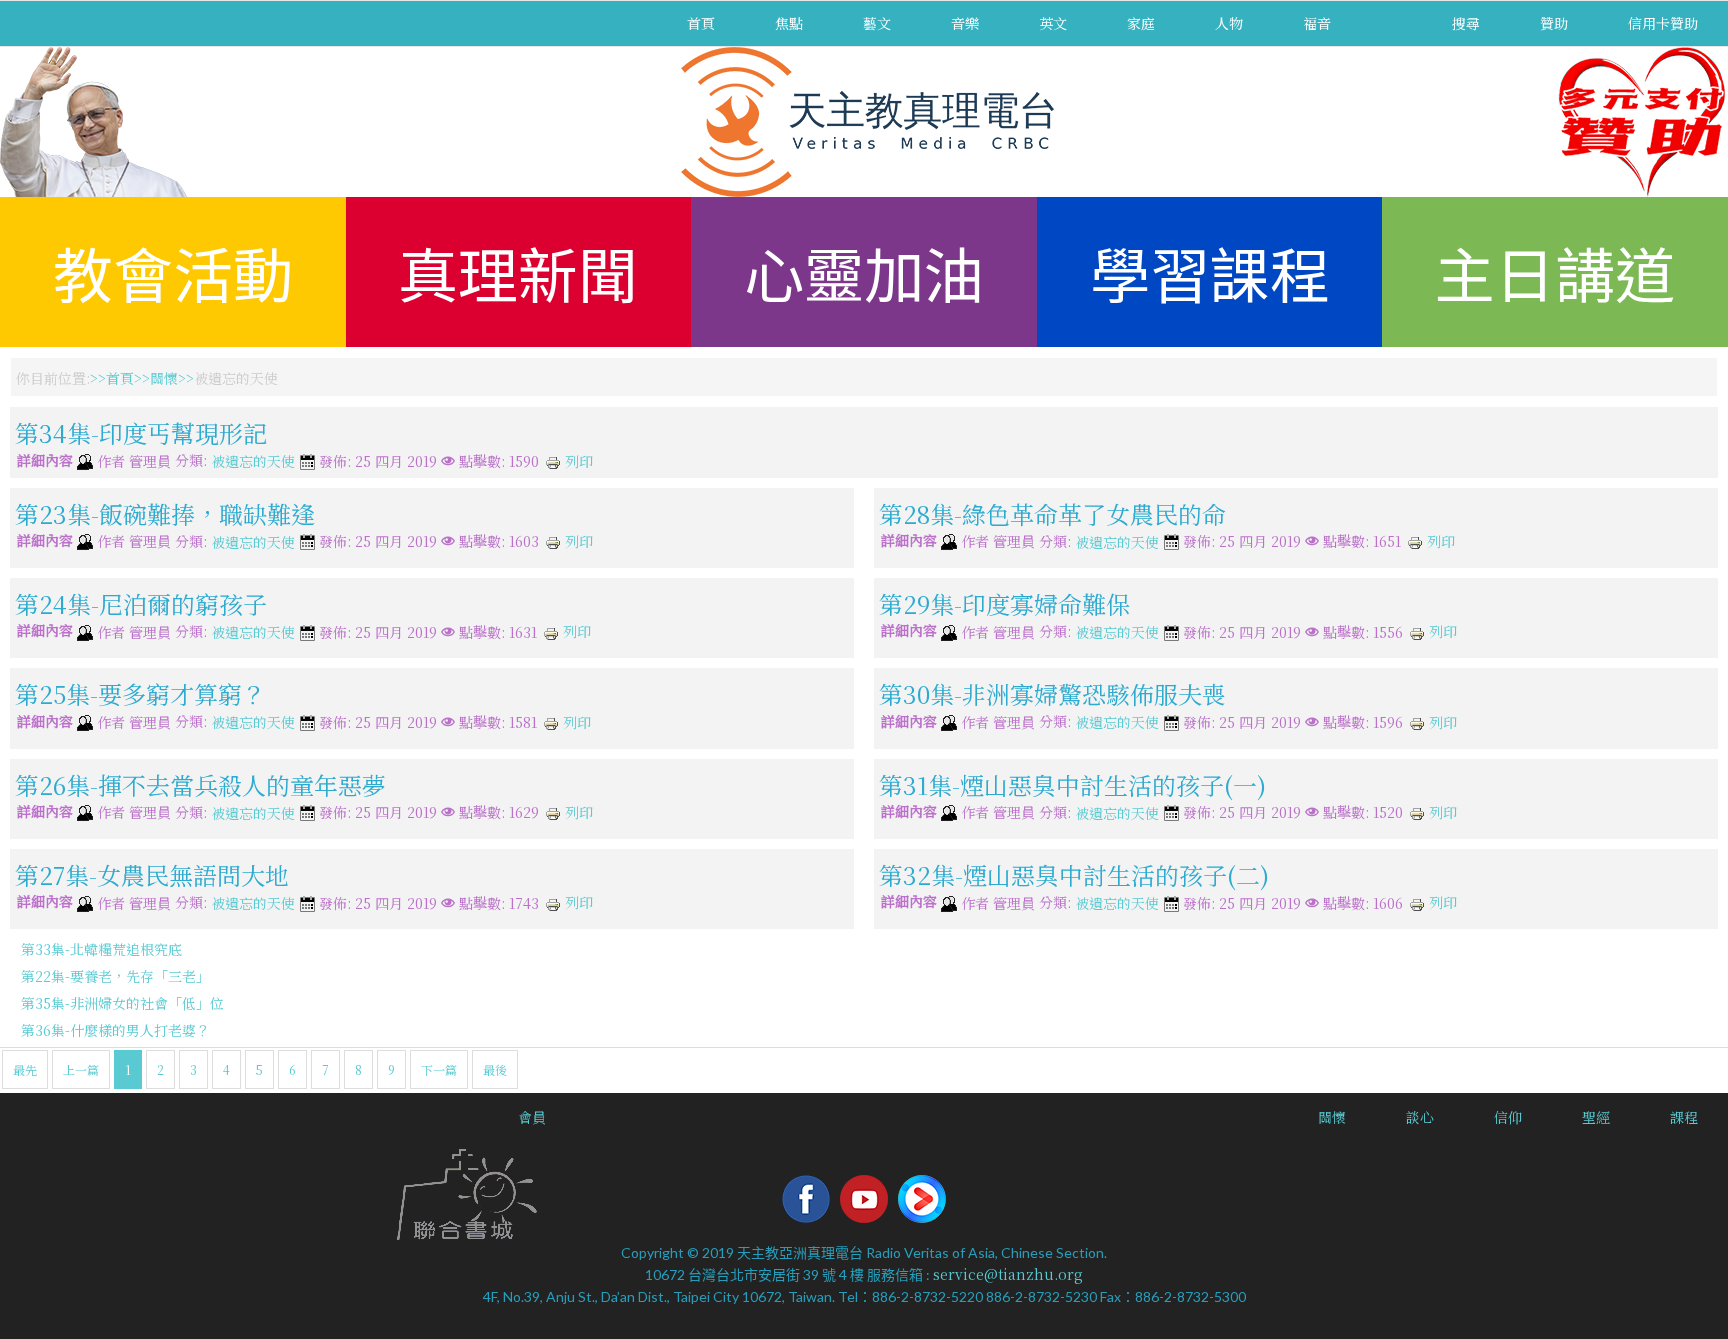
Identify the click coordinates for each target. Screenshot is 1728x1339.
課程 (1684, 1117)
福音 (1317, 23)
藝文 (877, 23)
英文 (1053, 23)
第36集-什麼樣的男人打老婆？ (115, 1030)
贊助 (1554, 23)
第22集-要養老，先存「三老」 (115, 976)
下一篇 (439, 1069)
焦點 (789, 23)
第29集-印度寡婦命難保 (1004, 603)
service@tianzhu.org (1008, 1274)
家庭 (1141, 23)
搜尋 (1466, 23)
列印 (577, 461)
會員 (532, 1117)
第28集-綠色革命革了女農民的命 (1052, 512)
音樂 (965, 23)
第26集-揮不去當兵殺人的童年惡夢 (200, 783)
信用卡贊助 (1663, 23)
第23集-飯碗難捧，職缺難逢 (165, 512)
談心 (1420, 1117)
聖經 (1596, 1117)
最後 (495, 1069)
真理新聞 (518, 271)
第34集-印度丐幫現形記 (141, 432)
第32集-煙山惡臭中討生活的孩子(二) (1074, 874)
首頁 (701, 23)
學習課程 (1210, 271)
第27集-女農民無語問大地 (152, 874)
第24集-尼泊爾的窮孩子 (141, 603)
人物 (1229, 23)
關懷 (164, 378)
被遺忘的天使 (253, 462)
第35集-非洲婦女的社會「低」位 (122, 1003)
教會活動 (173, 271)
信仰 (1508, 1117)
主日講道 (1555, 271)
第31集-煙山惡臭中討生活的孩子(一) (1072, 783)
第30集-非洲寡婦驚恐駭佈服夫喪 (1052, 693)
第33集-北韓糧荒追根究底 (101, 949)
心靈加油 (864, 271)
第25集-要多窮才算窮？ (140, 693)
